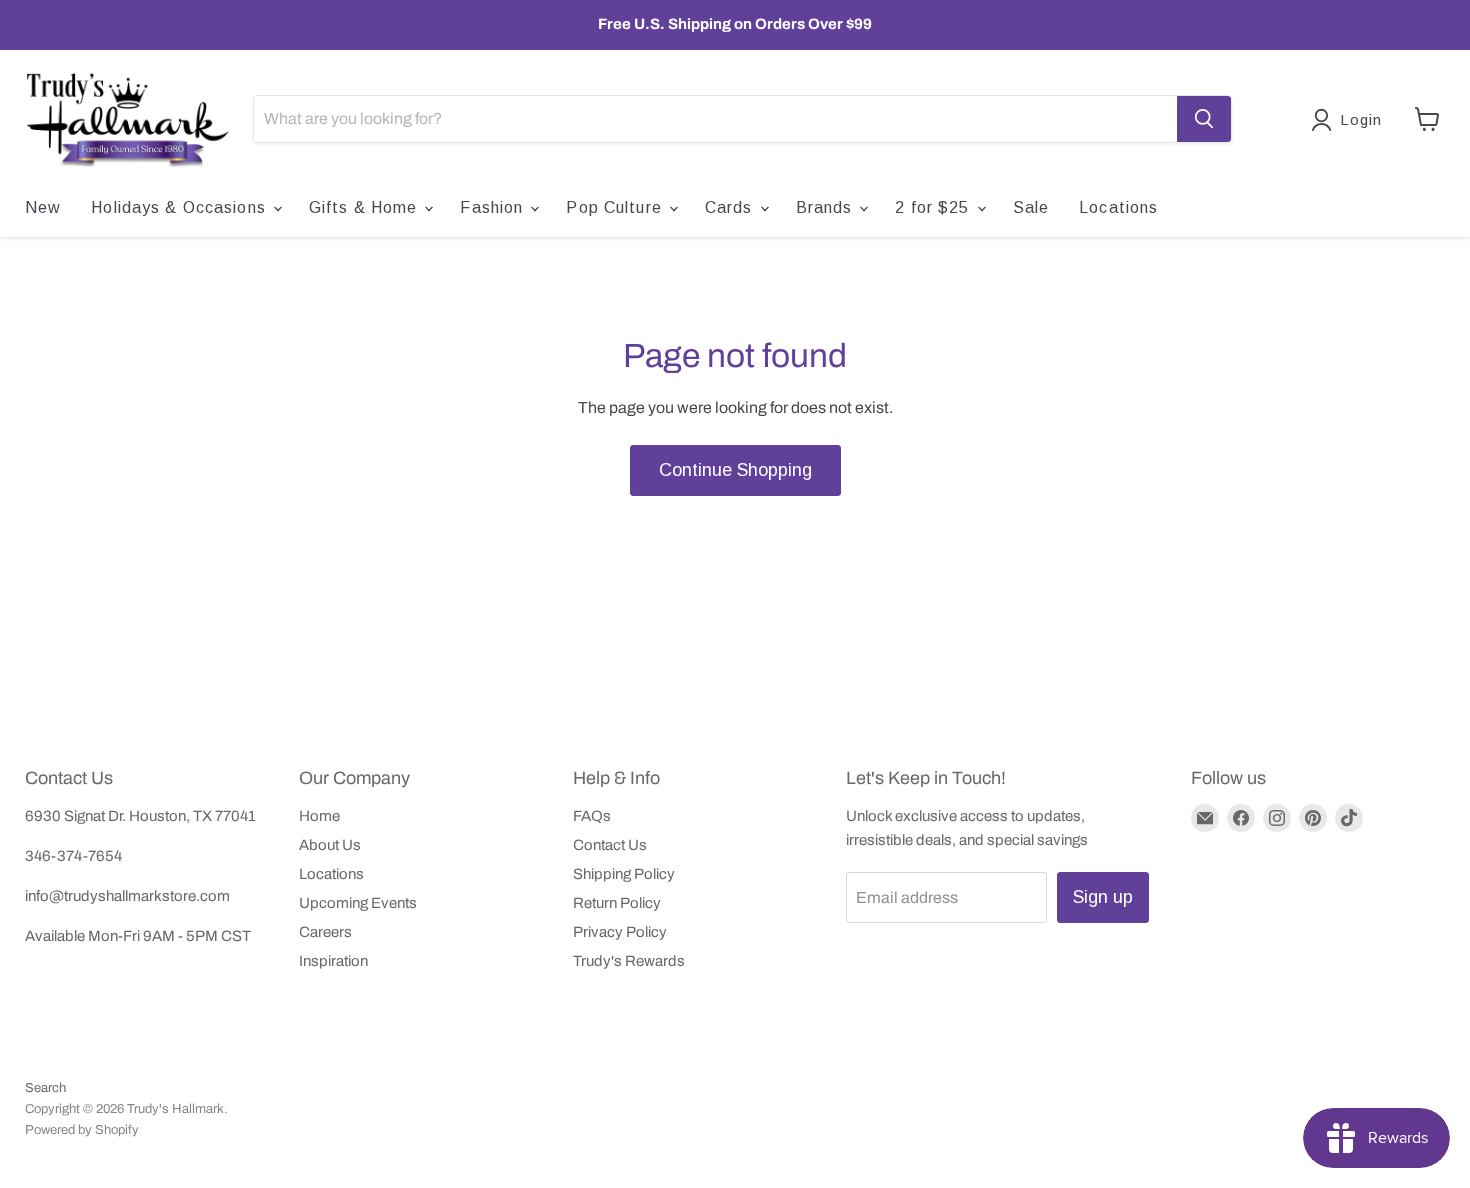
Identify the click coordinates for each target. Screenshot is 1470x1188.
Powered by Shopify (82, 1130)
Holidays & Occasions (181, 207)
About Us (330, 845)
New (43, 207)
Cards (731, 207)
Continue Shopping (735, 470)
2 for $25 (934, 207)
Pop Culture (616, 207)
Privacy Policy (620, 932)
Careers (325, 932)
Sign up (1103, 897)
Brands (827, 207)
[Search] (1204, 119)
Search (45, 1088)
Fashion (494, 207)
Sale (1031, 207)
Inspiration (333, 961)
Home (319, 816)
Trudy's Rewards (629, 961)
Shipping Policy (624, 874)
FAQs (592, 816)
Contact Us (610, 845)
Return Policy (617, 903)
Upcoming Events (358, 903)
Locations (1118, 207)
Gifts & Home (366, 207)
